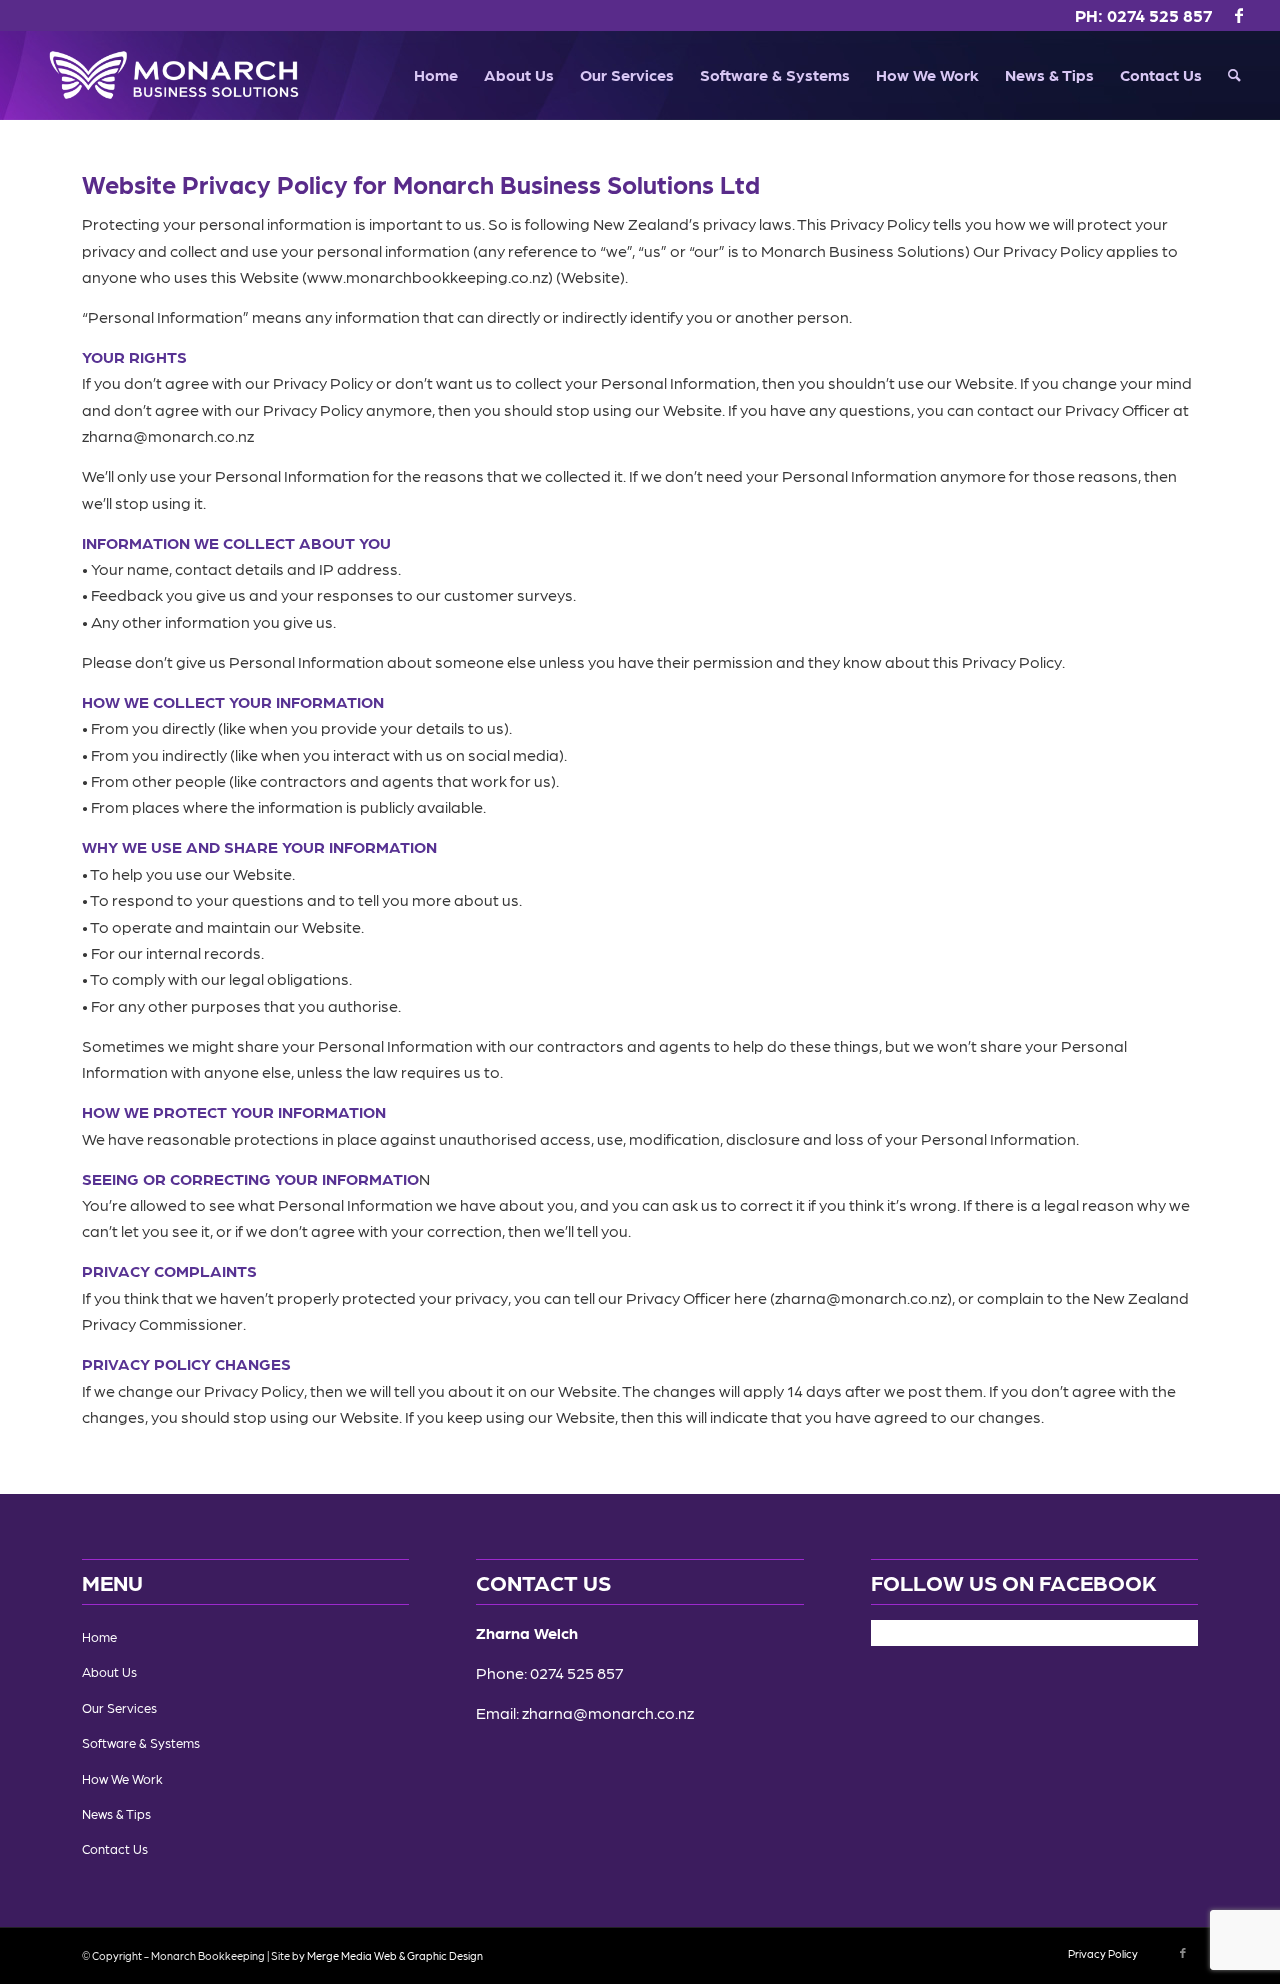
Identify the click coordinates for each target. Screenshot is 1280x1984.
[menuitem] (436, 75)
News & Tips (116, 1813)
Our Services (119, 1707)
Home (99, 1636)
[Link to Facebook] (1239, 15)
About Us (109, 1671)
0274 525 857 (1160, 15)
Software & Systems (141, 1742)
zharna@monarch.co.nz (608, 1712)
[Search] (1234, 75)
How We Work (122, 1778)
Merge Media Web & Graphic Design (395, 1955)
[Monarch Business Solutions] (174, 75)
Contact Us (115, 1848)
